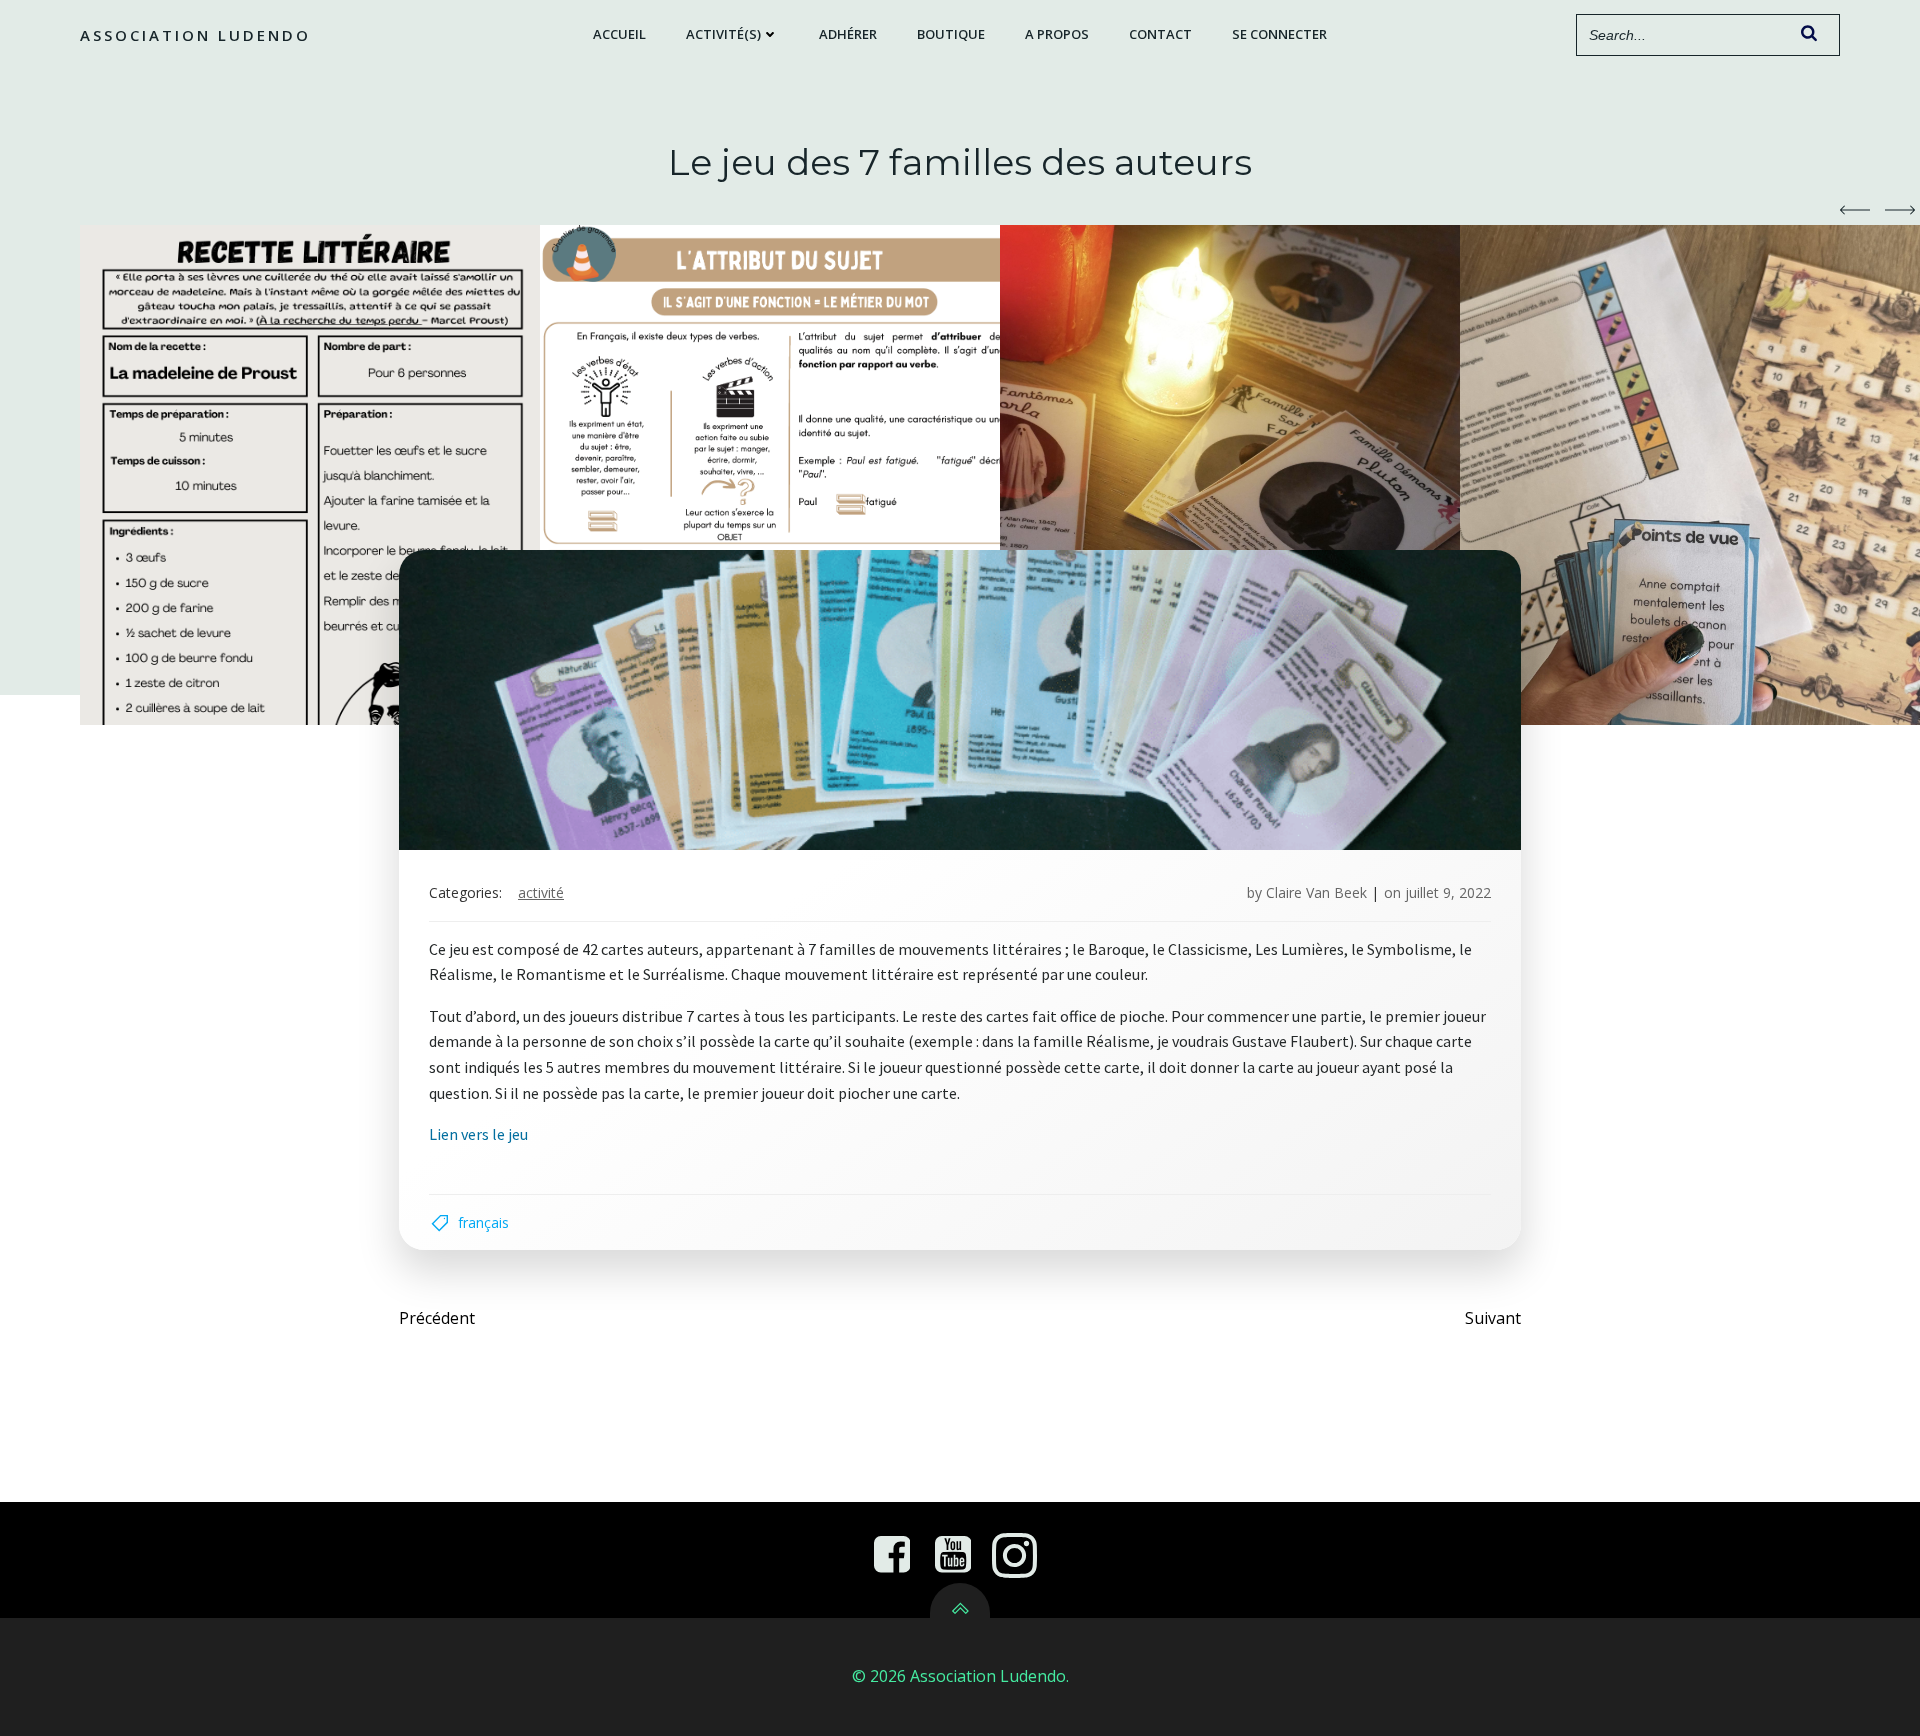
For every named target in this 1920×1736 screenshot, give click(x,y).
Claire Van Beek (1316, 892)
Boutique (951, 34)
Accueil (619, 34)
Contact (1160, 34)
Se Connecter (1279, 34)
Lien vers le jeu (478, 1134)
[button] (1855, 210)
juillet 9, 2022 (1448, 892)
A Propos (1057, 34)
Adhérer (848, 34)
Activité (541, 892)
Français (483, 1222)
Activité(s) (723, 34)
